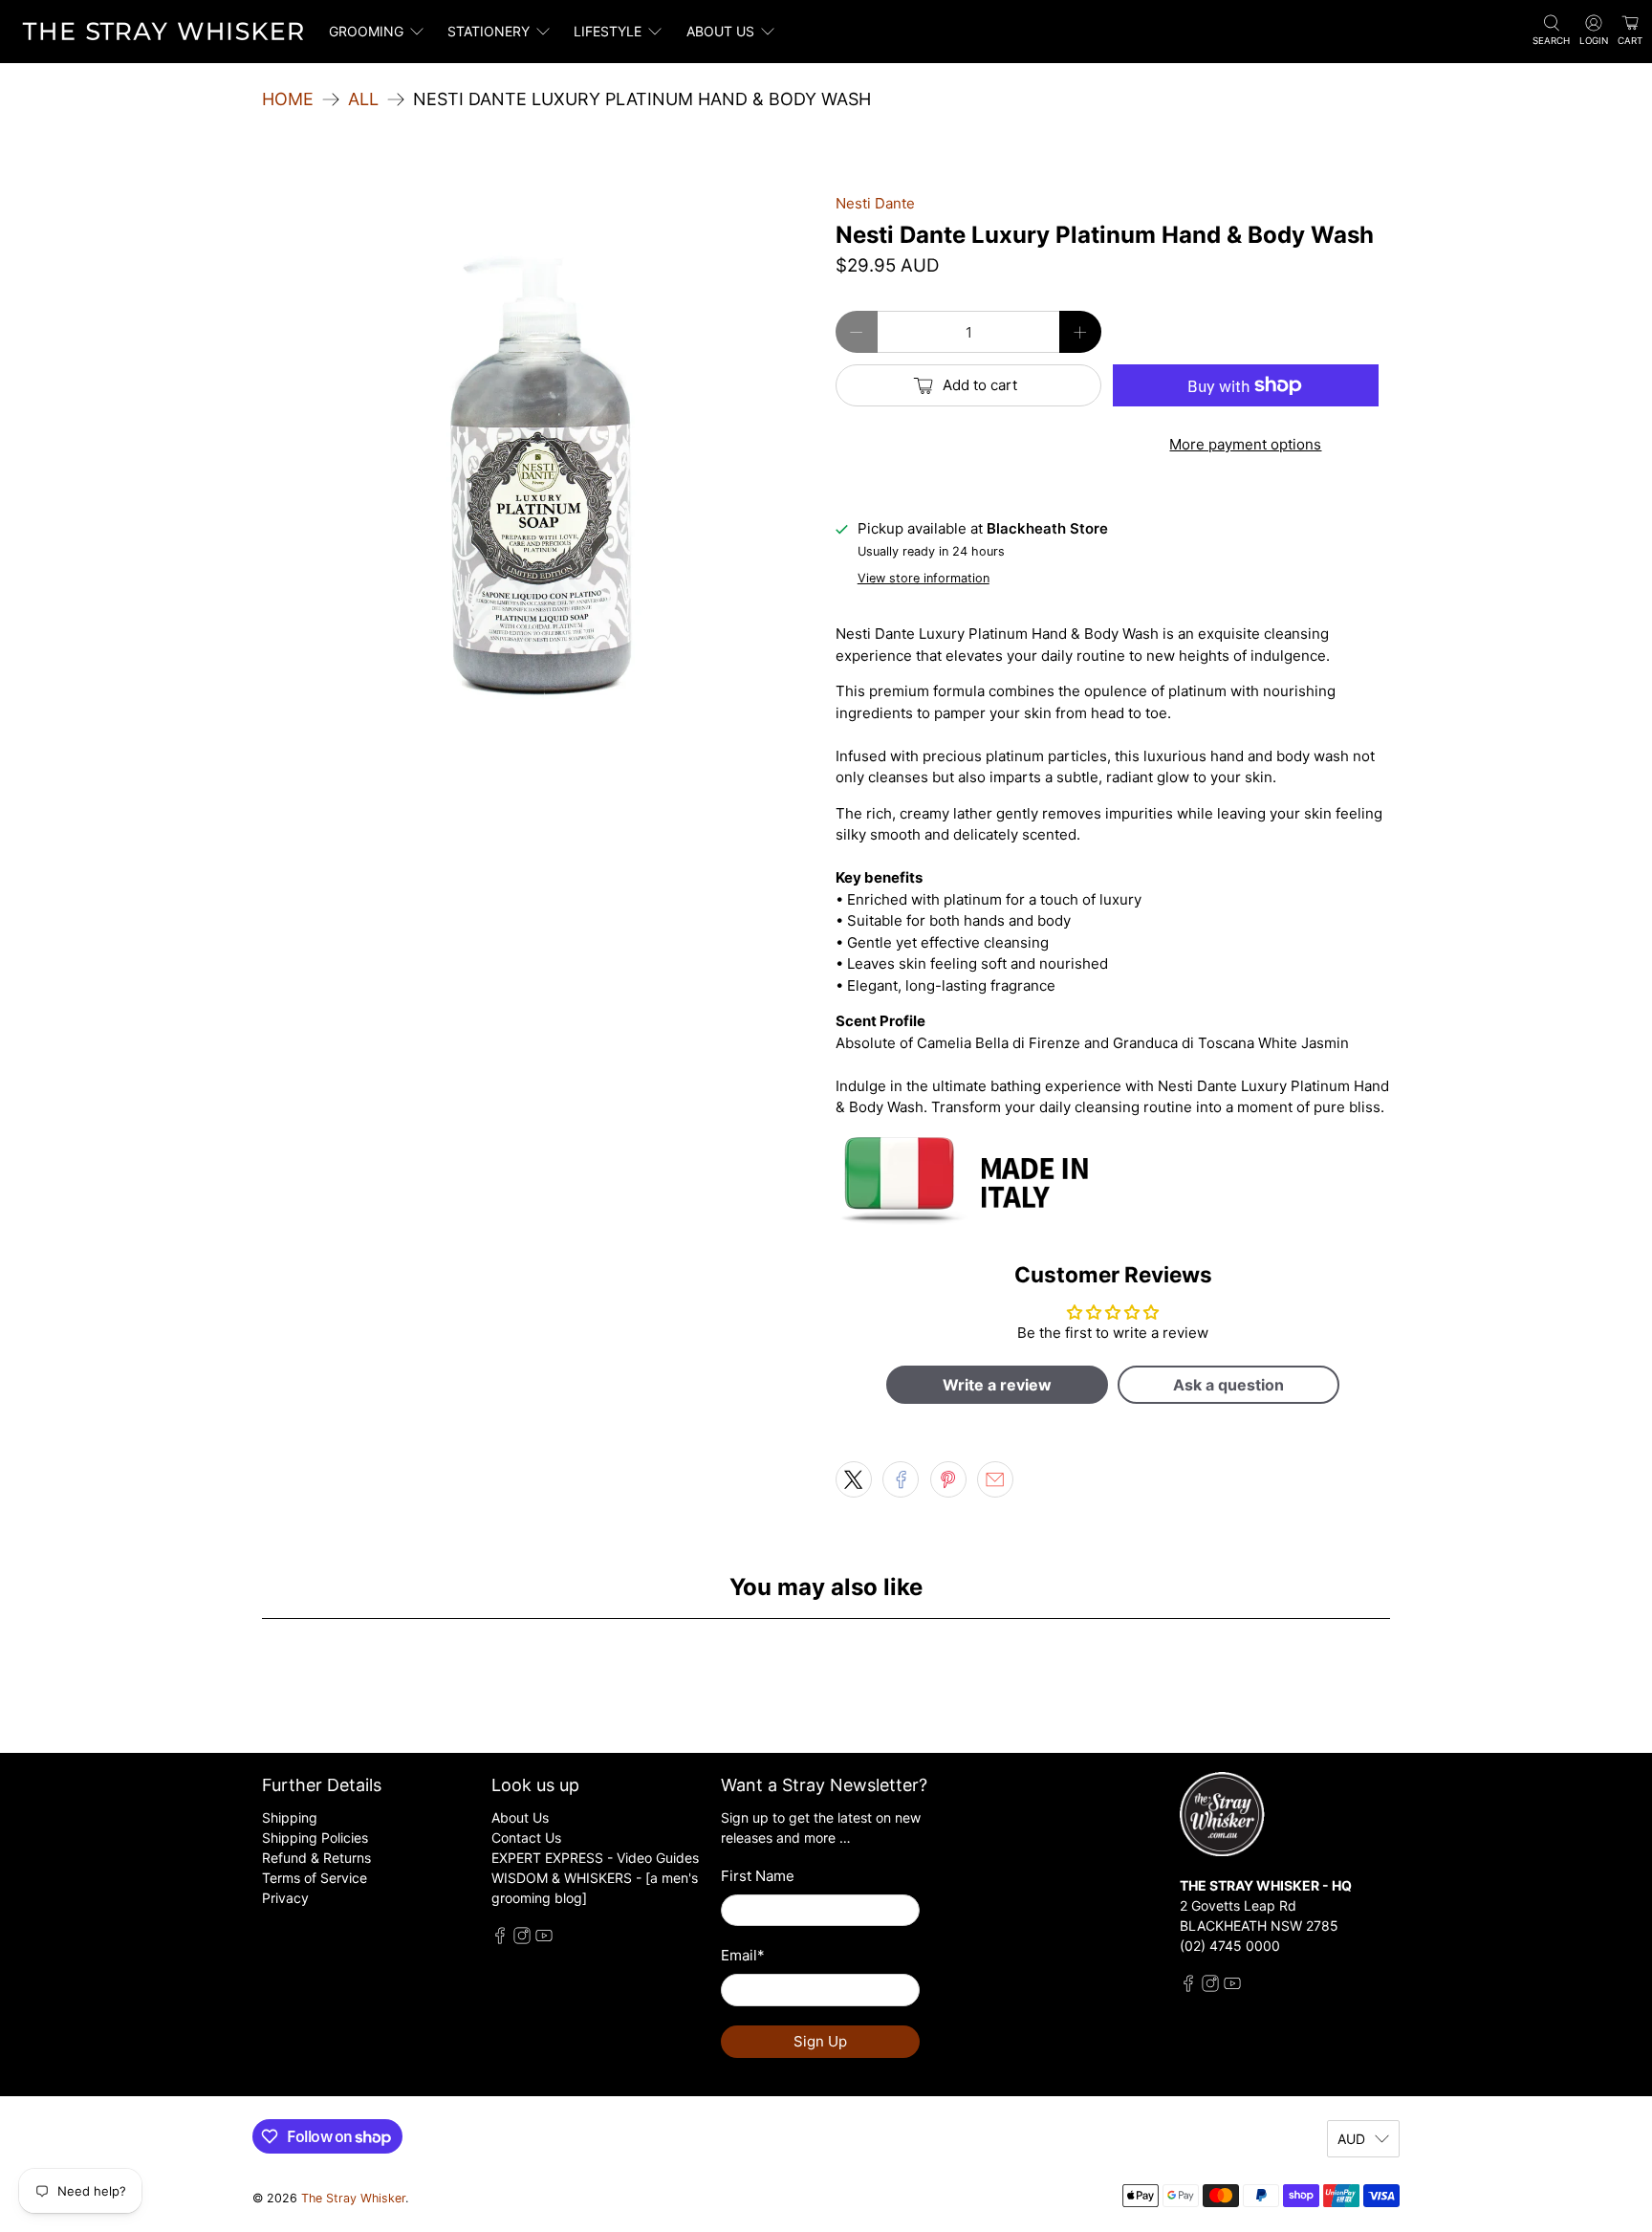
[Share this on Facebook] (901, 1479)
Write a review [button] (997, 1385)
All (363, 99)
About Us (520, 1817)
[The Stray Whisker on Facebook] (500, 1939)
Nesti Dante (875, 203)
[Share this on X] (854, 1479)
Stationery (489, 31)
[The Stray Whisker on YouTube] (544, 1939)
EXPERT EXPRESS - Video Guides (595, 1858)
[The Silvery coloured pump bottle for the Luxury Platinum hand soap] (539, 470)
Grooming (366, 31)
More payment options (1245, 444)
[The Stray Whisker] (163, 32)
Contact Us (526, 1838)
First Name (758, 1876)
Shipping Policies (315, 1838)
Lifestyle (608, 31)
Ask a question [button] (1228, 1385)
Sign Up (820, 2041)
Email (743, 1955)
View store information (924, 578)
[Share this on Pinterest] (948, 1479)
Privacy (285, 1898)
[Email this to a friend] (995, 1479)
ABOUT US (720, 31)
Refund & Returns (316, 1858)
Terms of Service (315, 1878)
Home (288, 99)
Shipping (290, 1817)
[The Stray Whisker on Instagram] (522, 1939)
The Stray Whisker (353, 2198)
